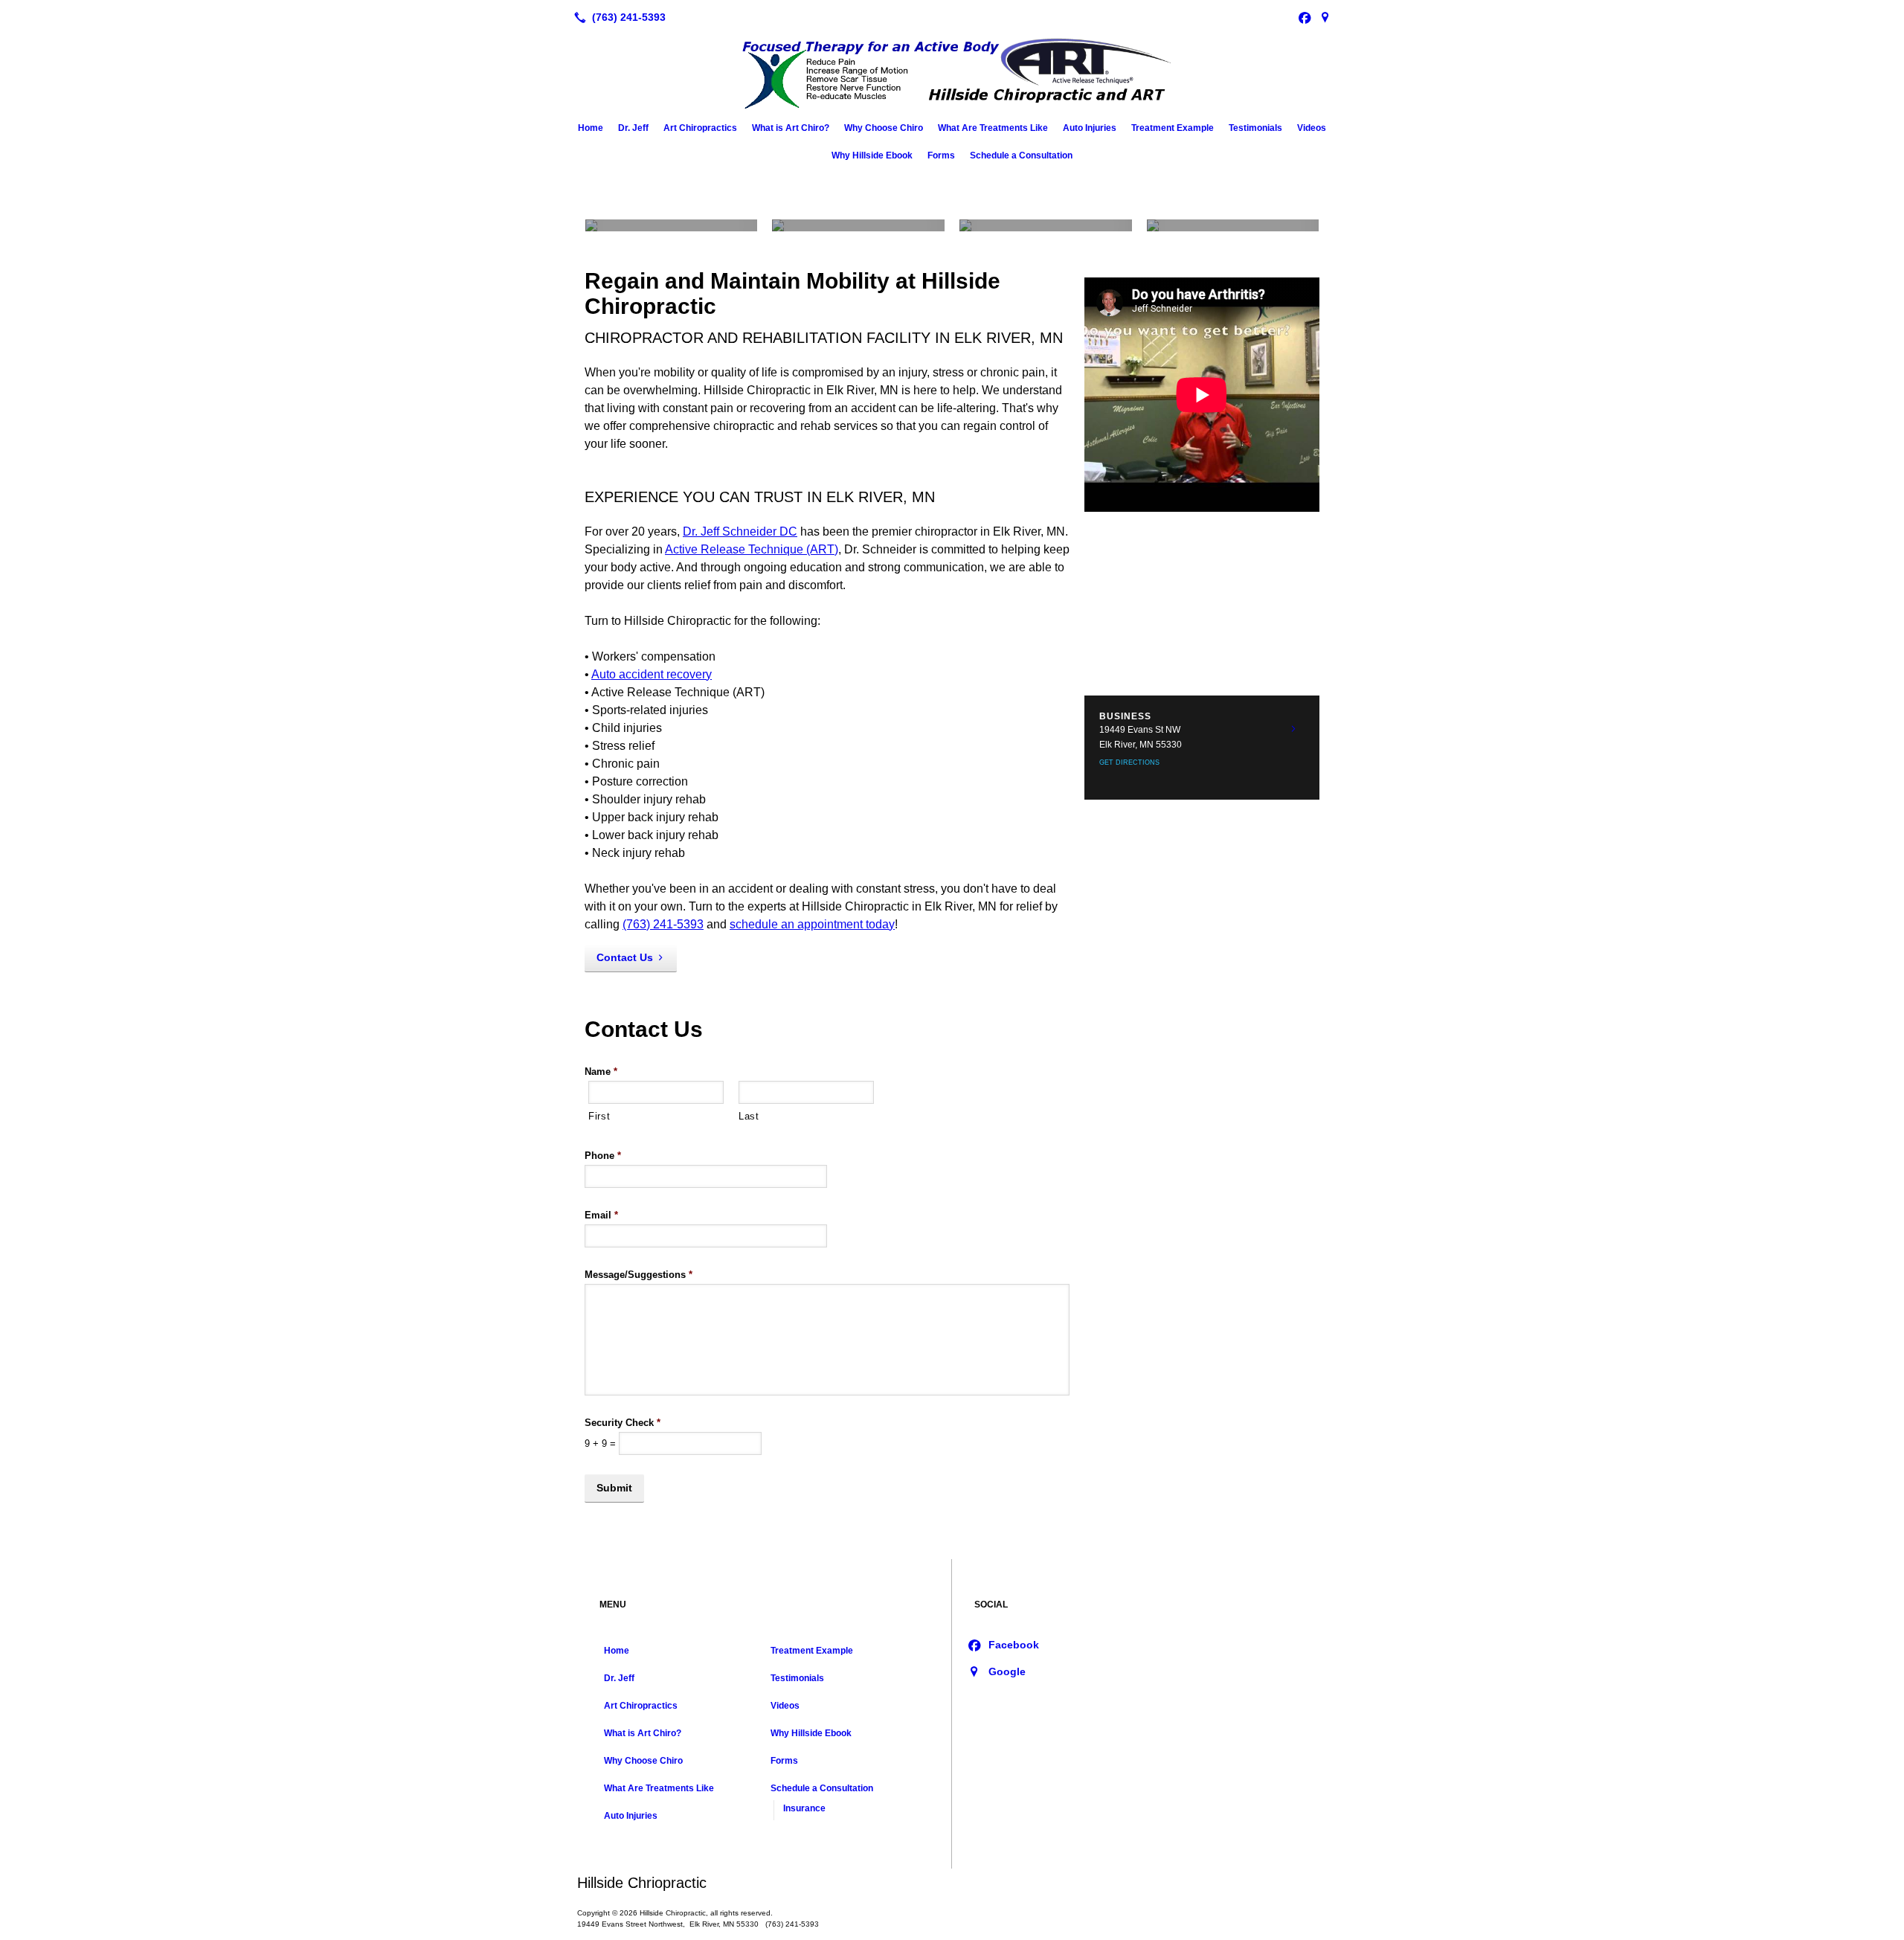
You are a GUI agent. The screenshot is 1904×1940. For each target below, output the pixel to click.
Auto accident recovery (652, 674)
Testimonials (1255, 128)
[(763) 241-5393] (617, 17)
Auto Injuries (1090, 128)
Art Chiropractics (700, 128)
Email (601, 1215)
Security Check (623, 1423)
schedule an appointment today (812, 924)
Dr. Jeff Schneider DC (740, 531)
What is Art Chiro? (791, 128)
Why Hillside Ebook (872, 155)
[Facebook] (1305, 17)
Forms (941, 155)
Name (601, 1072)
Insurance (804, 1808)
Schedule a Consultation (1021, 155)
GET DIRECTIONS (1129, 762)
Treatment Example (1173, 128)
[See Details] (1293, 729)
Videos (1312, 128)
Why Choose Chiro (884, 128)
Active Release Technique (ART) (752, 549)
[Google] (1325, 17)
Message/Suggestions (639, 1275)
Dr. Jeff (633, 128)
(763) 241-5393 (663, 924)
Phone (603, 1156)
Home (591, 128)
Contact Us (625, 957)
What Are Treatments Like (993, 128)
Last (749, 1116)
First (599, 1116)
